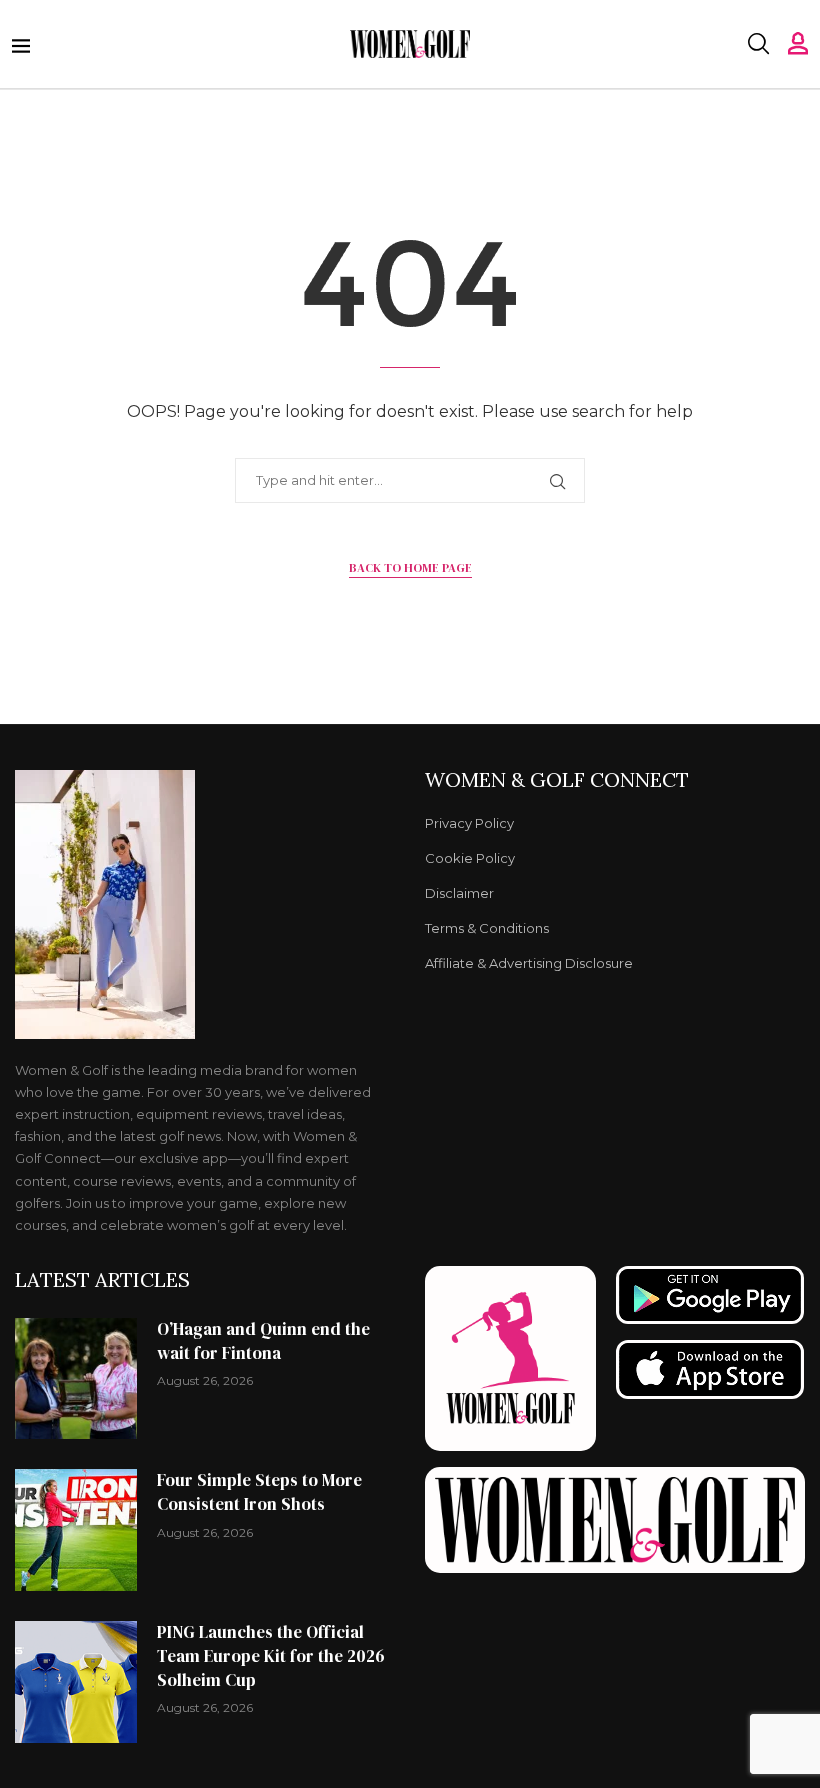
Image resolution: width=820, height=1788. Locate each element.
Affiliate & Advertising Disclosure (529, 963)
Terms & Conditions (487, 928)
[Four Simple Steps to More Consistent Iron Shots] (76, 1530)
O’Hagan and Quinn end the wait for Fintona (263, 1341)
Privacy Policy (469, 823)
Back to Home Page (410, 568)
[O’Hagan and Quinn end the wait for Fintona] (76, 1379)
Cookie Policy (470, 858)
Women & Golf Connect (557, 780)
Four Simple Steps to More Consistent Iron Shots (259, 1492)
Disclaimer (459, 893)
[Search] (758, 44)
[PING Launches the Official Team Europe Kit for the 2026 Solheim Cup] (76, 1682)
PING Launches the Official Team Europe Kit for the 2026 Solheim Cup (271, 1656)
